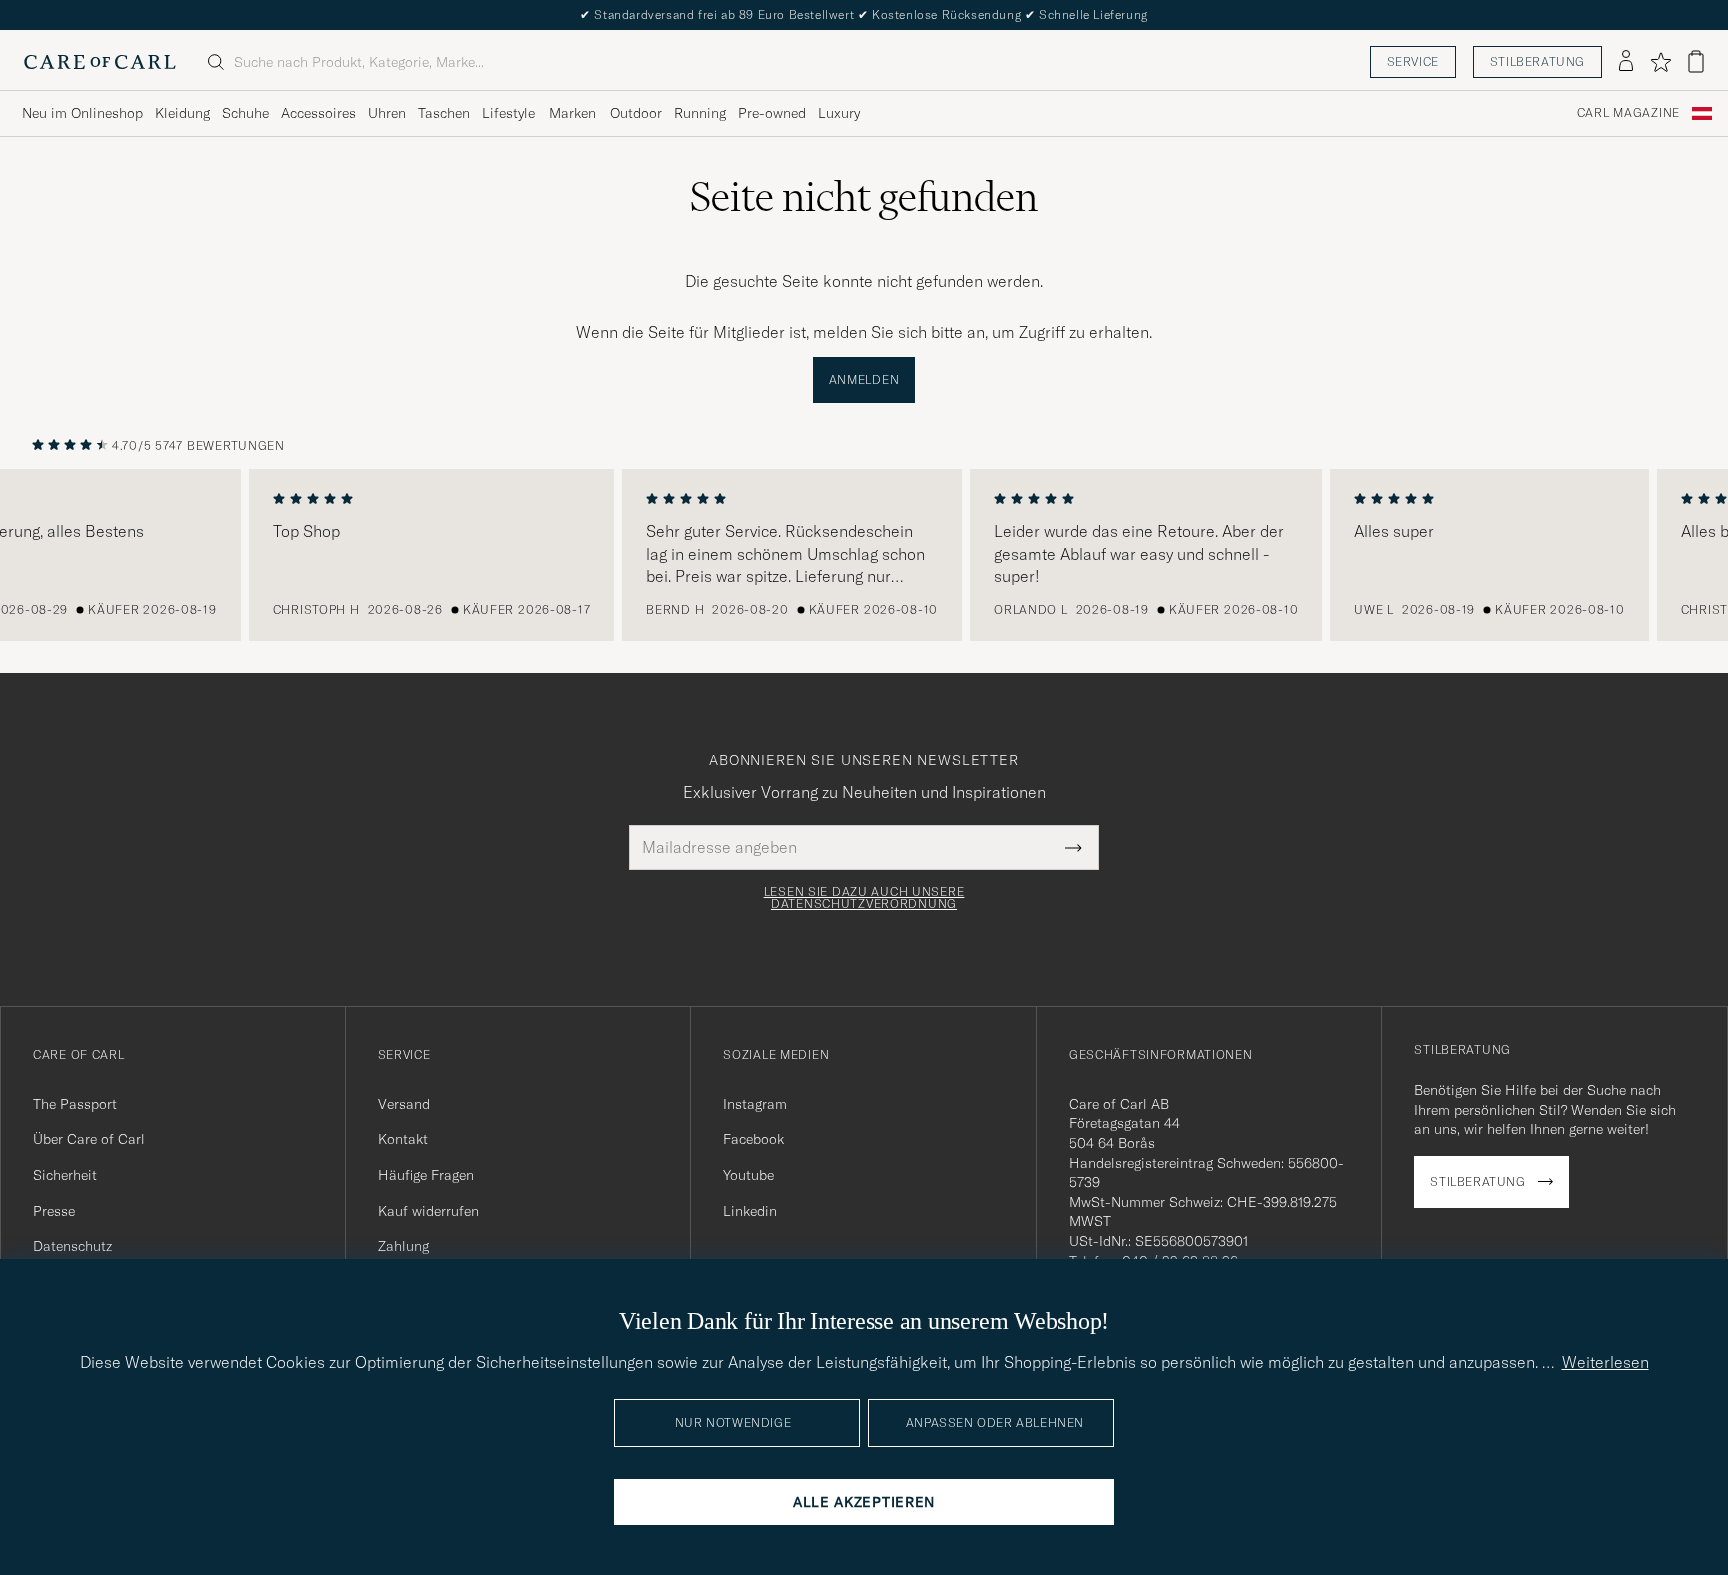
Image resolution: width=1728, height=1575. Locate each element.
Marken (572, 113)
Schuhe (245, 113)
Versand (404, 1104)
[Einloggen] (1626, 62)
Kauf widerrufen (428, 1211)
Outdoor (636, 113)
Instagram (755, 1104)
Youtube (748, 1175)
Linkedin (750, 1211)
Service (1413, 61)
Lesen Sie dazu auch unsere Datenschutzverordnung (864, 898)
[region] (864, 555)
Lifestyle (508, 113)
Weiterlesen (1605, 1362)
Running (700, 113)
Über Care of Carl (89, 1139)
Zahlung (403, 1246)
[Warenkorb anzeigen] (1696, 61)
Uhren (387, 113)
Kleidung (182, 113)
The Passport (75, 1104)
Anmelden (864, 379)
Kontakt (403, 1139)
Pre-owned (772, 113)
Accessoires (318, 113)
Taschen (444, 113)
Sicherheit (65, 1175)
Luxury (839, 113)
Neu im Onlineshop (82, 113)
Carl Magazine (1628, 113)
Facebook (753, 1139)
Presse (54, 1211)
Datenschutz (72, 1246)
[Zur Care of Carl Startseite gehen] (100, 62)
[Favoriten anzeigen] (1660, 62)
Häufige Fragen (426, 1175)
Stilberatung (1537, 61)
